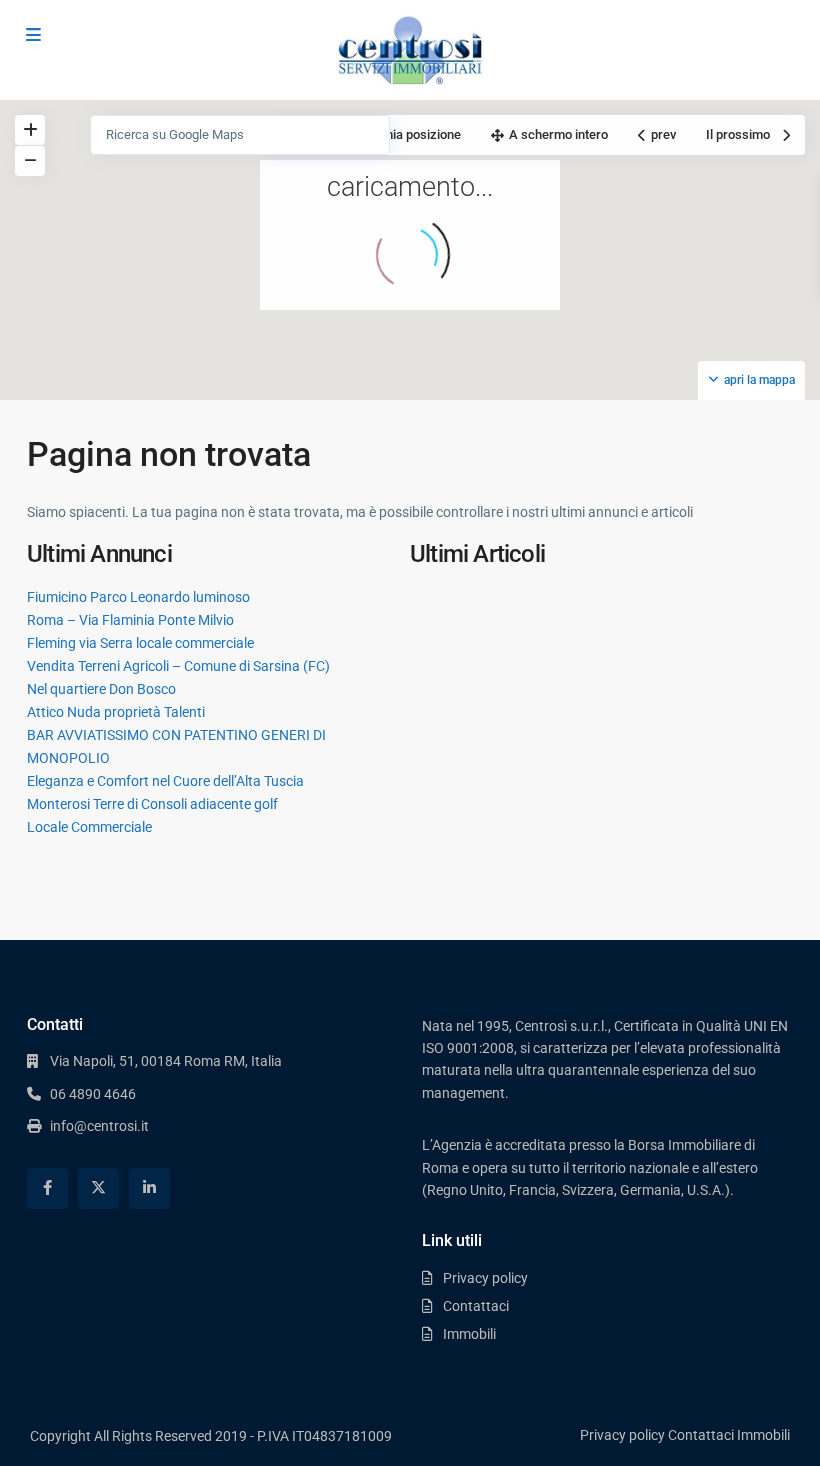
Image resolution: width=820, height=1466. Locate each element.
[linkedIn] (149, 1188)
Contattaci (476, 1306)
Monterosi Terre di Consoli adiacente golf (152, 804)
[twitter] (98, 1188)
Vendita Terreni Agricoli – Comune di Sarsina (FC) (178, 666)
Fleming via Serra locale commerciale (140, 643)
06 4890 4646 (93, 1094)
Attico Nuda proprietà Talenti (116, 712)
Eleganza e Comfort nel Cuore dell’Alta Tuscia (165, 781)
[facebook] (47, 1188)
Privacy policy (485, 1278)
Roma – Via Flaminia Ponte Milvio (130, 620)
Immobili (469, 1334)
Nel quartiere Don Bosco (101, 689)
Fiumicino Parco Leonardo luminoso (138, 597)
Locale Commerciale (89, 827)
